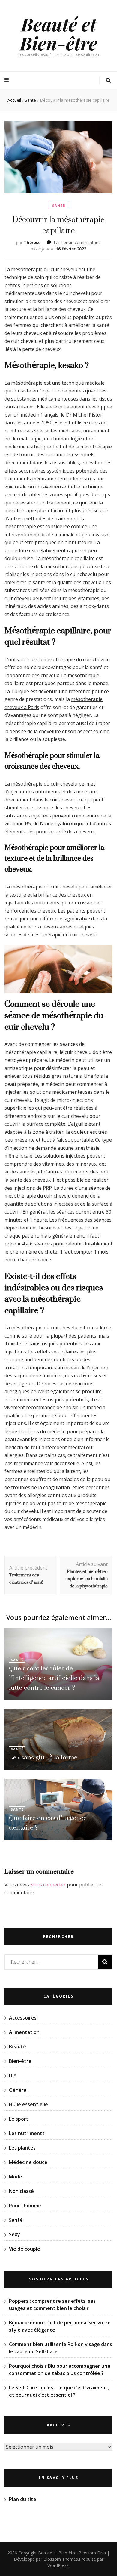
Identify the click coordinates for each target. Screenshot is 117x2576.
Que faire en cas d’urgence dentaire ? (48, 1823)
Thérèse (32, 242)
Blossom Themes (61, 2559)
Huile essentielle (28, 2104)
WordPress (58, 2565)
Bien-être (20, 2061)
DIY (13, 2075)
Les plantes (22, 2148)
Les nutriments (27, 2133)
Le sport (19, 2119)
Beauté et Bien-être (58, 33)
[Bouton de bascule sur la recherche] (108, 81)
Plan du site (23, 2499)
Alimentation (24, 2032)
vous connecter (48, 1885)
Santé (59, 205)
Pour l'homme (25, 2206)
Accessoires (23, 2018)
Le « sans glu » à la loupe (43, 1757)
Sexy (15, 2234)
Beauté (18, 2047)
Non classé (21, 2191)
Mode (16, 2177)
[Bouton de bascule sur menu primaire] (7, 80)
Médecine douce (28, 2162)
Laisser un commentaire (77, 242)
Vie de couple (25, 2249)
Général (18, 2090)
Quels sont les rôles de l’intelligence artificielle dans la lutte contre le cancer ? (54, 1678)
